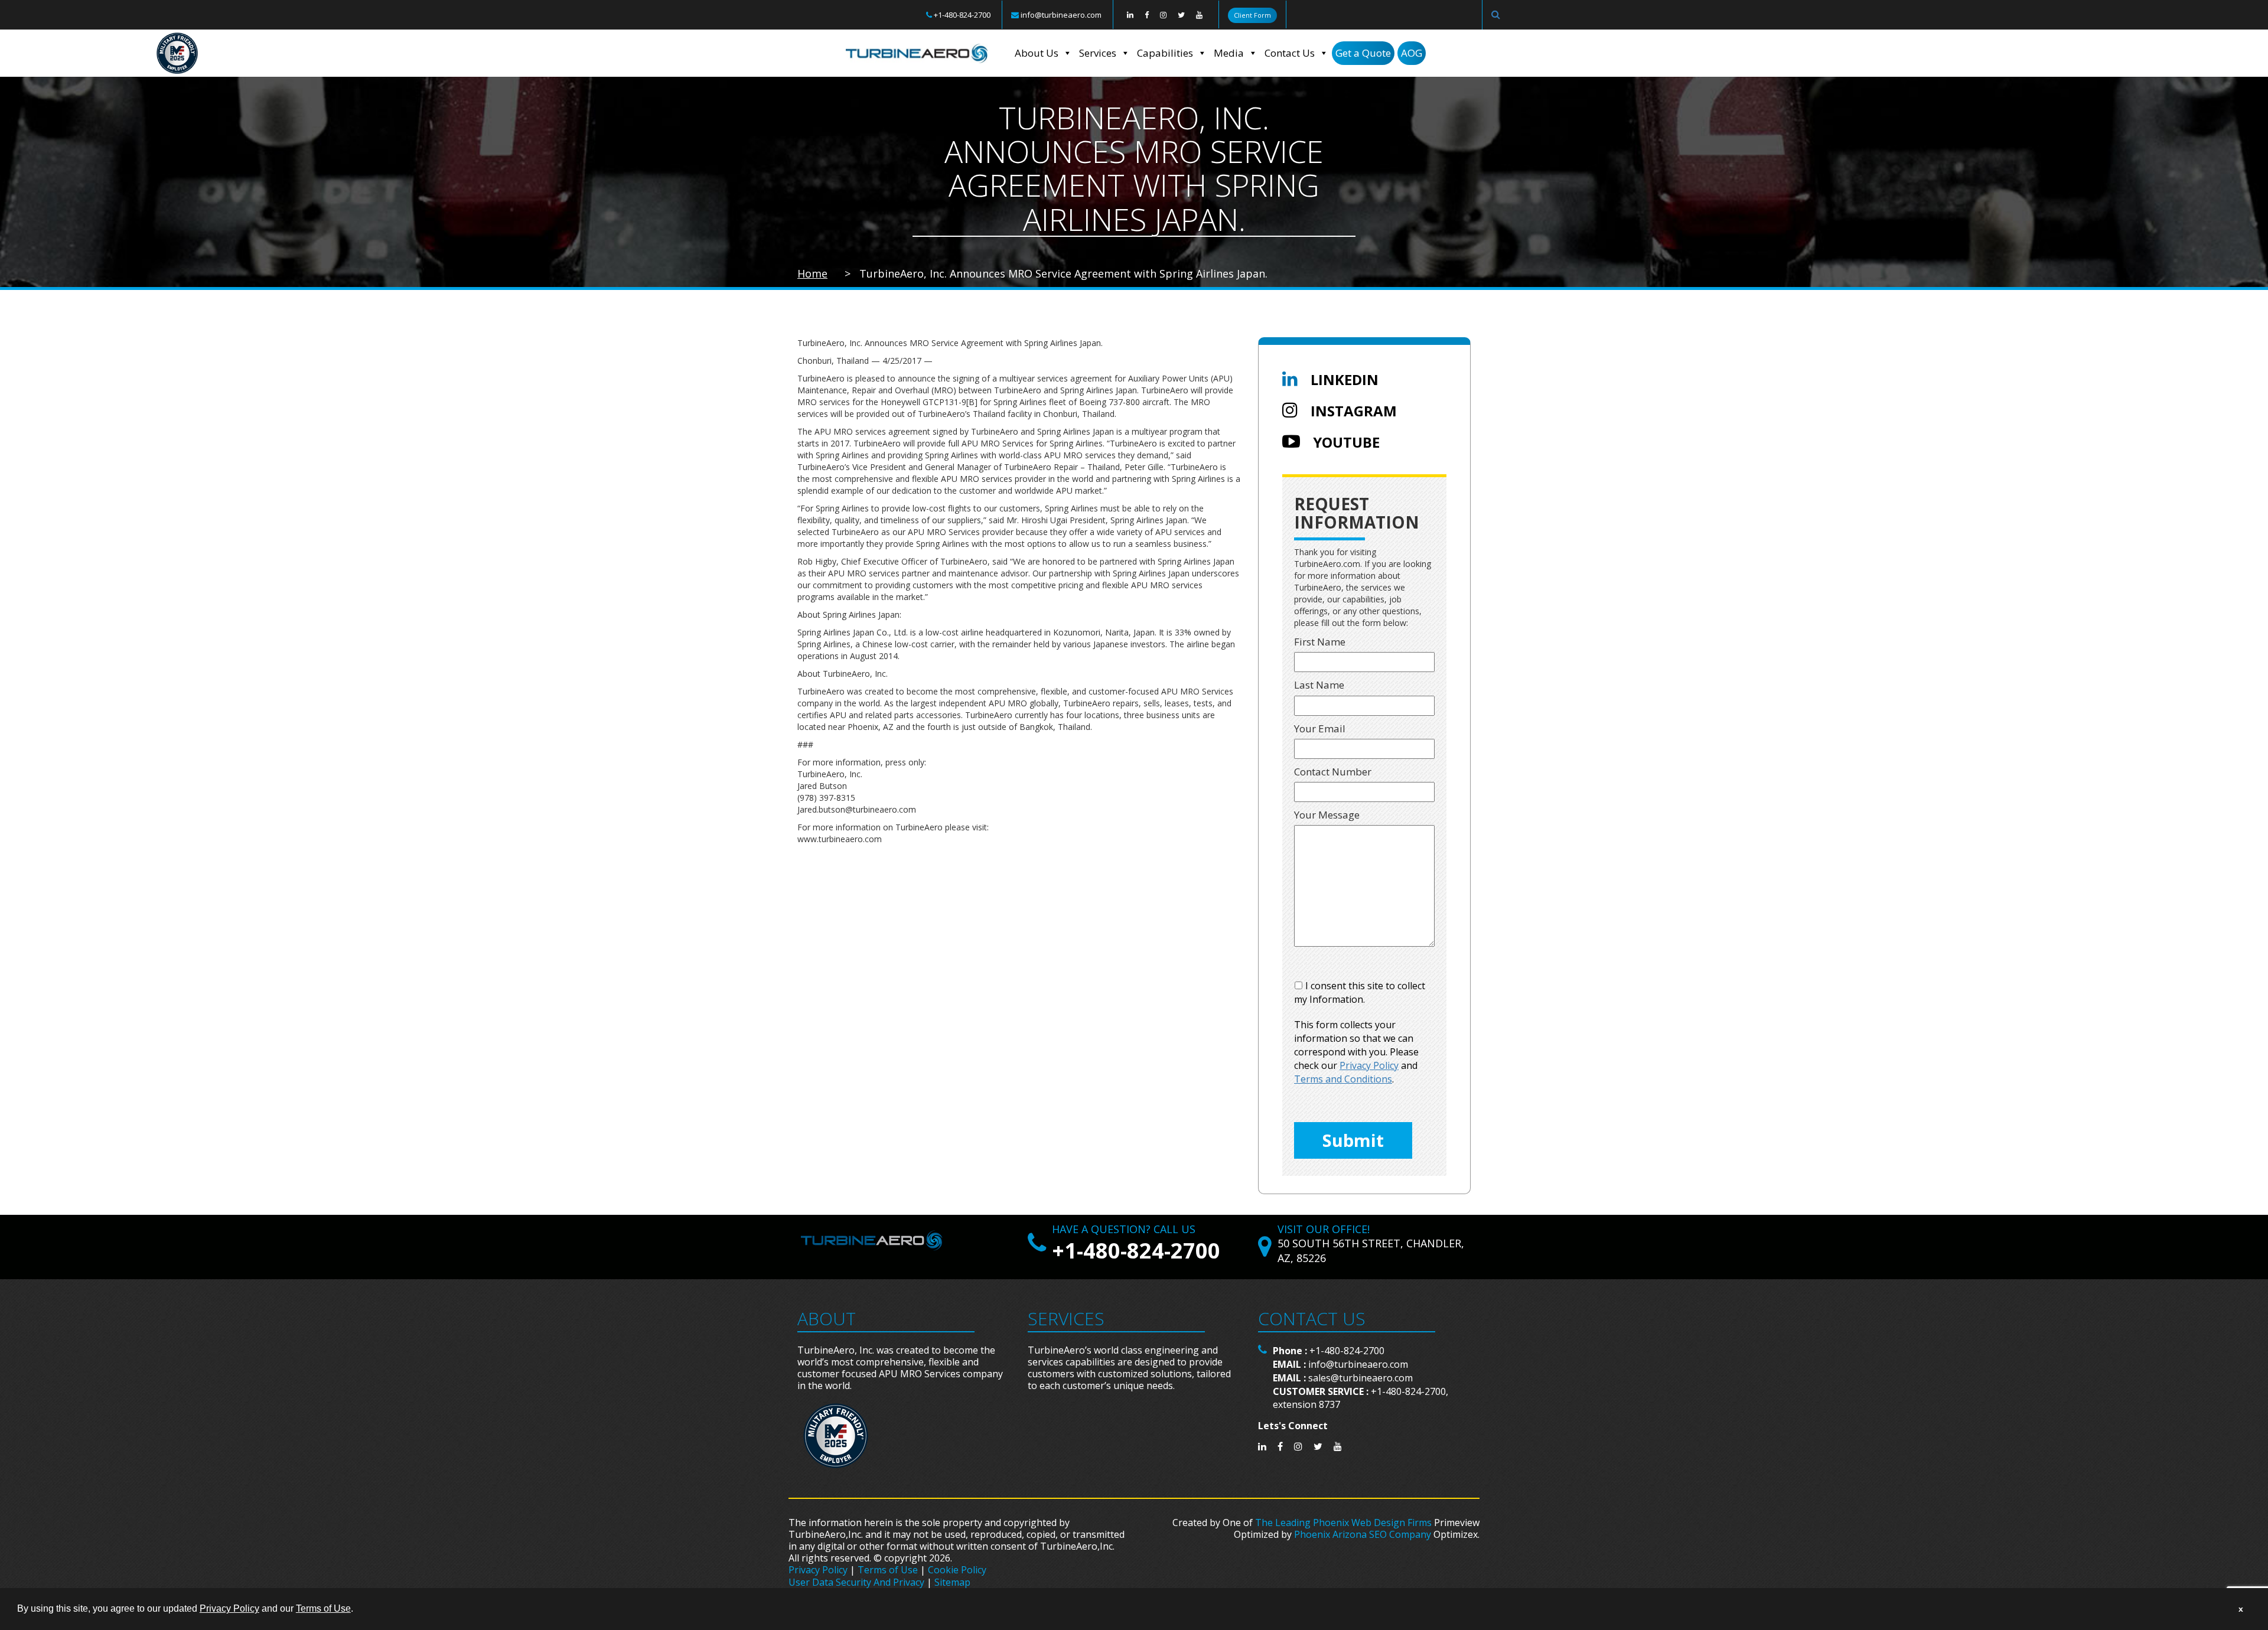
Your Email (1320, 728)
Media (1229, 53)
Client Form (1252, 15)
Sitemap (952, 1582)
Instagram (1352, 411)
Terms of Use (888, 1570)
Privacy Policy (818, 1570)
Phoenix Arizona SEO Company (1363, 1534)
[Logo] (917, 53)
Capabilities (1165, 53)
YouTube (1345, 442)
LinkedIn (1343, 379)
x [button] (2241, 1609)
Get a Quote (1363, 53)
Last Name (1319, 685)
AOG (1412, 53)
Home (812, 273)
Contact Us (1290, 53)
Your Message (1327, 815)
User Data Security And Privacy (856, 1582)
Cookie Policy (957, 1570)
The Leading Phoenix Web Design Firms (1343, 1523)
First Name (1320, 642)
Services (1098, 53)
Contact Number (1333, 772)
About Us (1037, 53)
